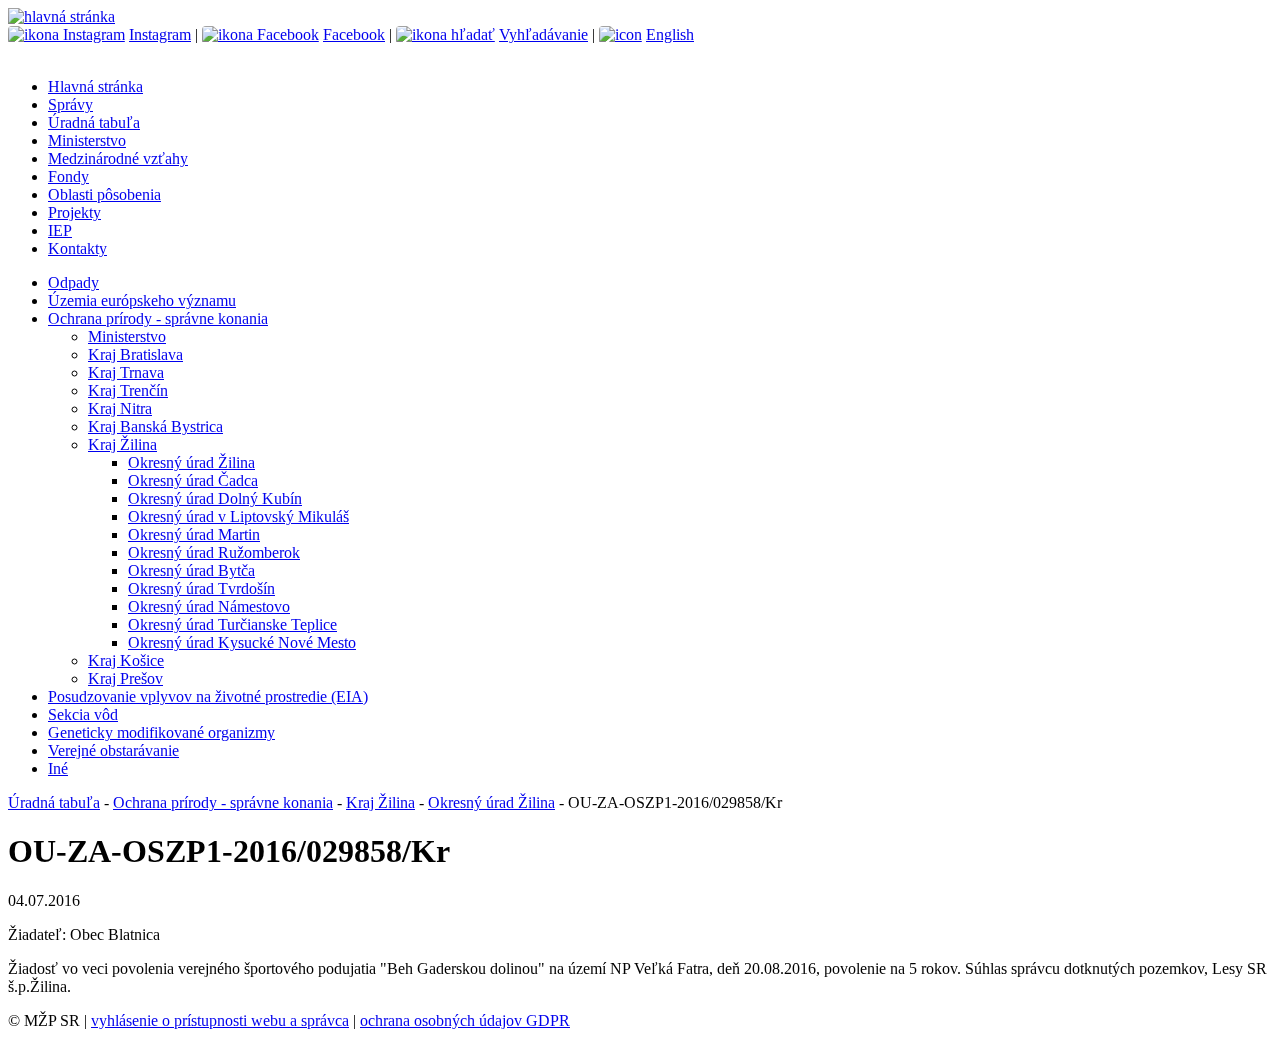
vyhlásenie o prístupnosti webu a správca (220, 1020)
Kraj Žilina (122, 444)
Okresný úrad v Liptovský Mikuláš (238, 516)
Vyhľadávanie (543, 34)
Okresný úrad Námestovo (209, 606)
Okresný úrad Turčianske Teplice (232, 624)
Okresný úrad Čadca (193, 480)
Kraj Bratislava (135, 354)
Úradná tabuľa (94, 122)
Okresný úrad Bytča (191, 570)
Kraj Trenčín (128, 390)
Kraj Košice (126, 660)
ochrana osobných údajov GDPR (465, 1020)
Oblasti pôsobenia (104, 194)
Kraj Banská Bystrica (155, 426)
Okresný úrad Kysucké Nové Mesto (242, 642)
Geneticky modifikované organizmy (161, 732)
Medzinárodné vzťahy (118, 158)
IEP (60, 230)
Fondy (68, 176)
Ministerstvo (87, 140)
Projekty (74, 212)
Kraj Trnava (126, 372)
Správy (70, 104)
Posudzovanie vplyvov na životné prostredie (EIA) (208, 696)
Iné (58, 768)
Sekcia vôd (83, 714)
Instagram (160, 34)
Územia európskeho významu (142, 300)
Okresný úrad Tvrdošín (201, 588)
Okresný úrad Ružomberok (214, 552)
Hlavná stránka (95, 86)
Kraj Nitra (120, 408)
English (670, 34)
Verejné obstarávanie (113, 750)
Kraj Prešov (125, 678)
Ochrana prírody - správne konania (158, 318)
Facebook (354, 34)
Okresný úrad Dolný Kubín (215, 498)
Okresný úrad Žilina (191, 462)
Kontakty (77, 248)
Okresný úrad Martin (194, 534)
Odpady (73, 282)
